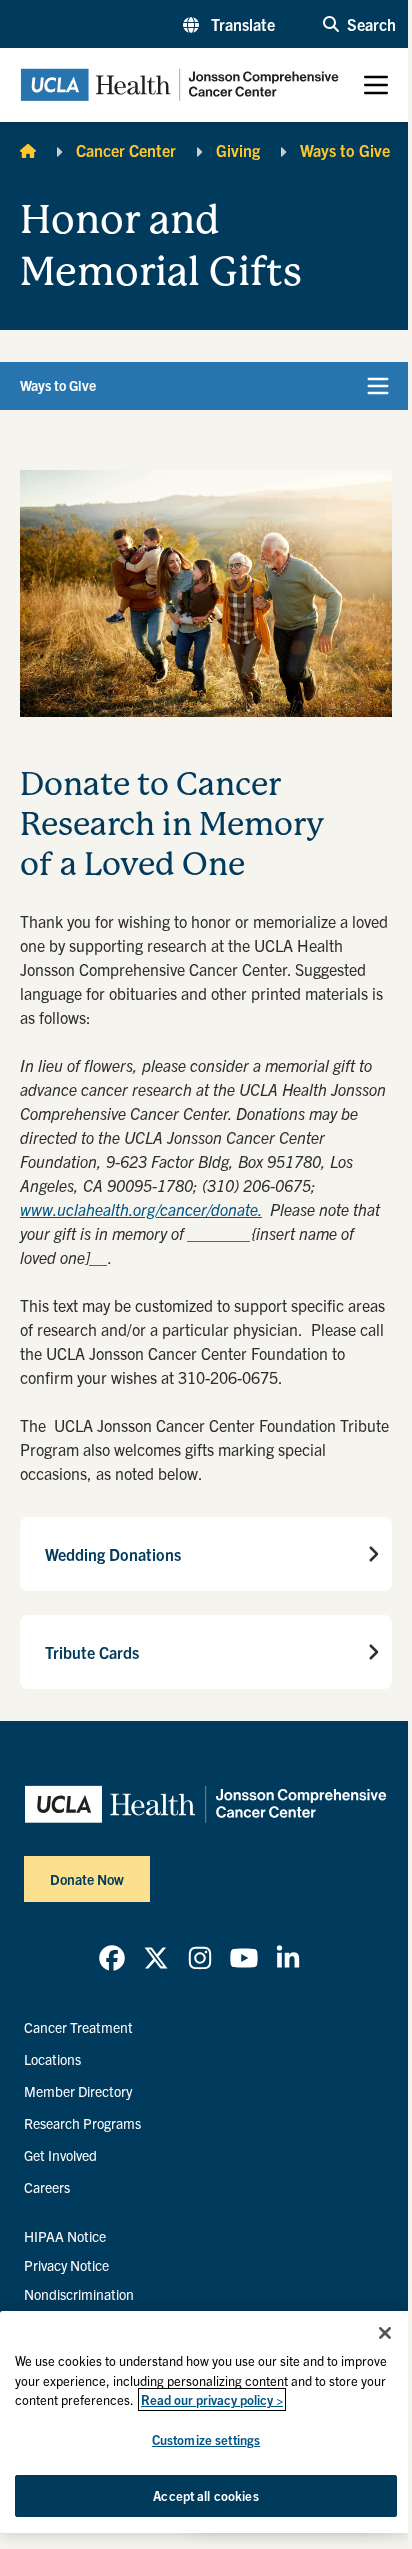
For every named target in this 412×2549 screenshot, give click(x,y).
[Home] (28, 150)
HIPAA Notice (65, 2236)
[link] (112, 1958)
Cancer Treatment (78, 2027)
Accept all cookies (205, 2495)
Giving (238, 150)
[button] (229, 24)
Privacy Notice (66, 2265)
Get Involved (60, 2155)
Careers (47, 2187)
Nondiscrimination (79, 2294)
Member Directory (78, 2091)
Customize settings (206, 2439)
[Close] (385, 2333)
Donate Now (87, 1879)
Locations (52, 2059)
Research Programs (82, 2123)
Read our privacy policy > (212, 2399)
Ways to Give (345, 150)
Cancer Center (126, 150)
